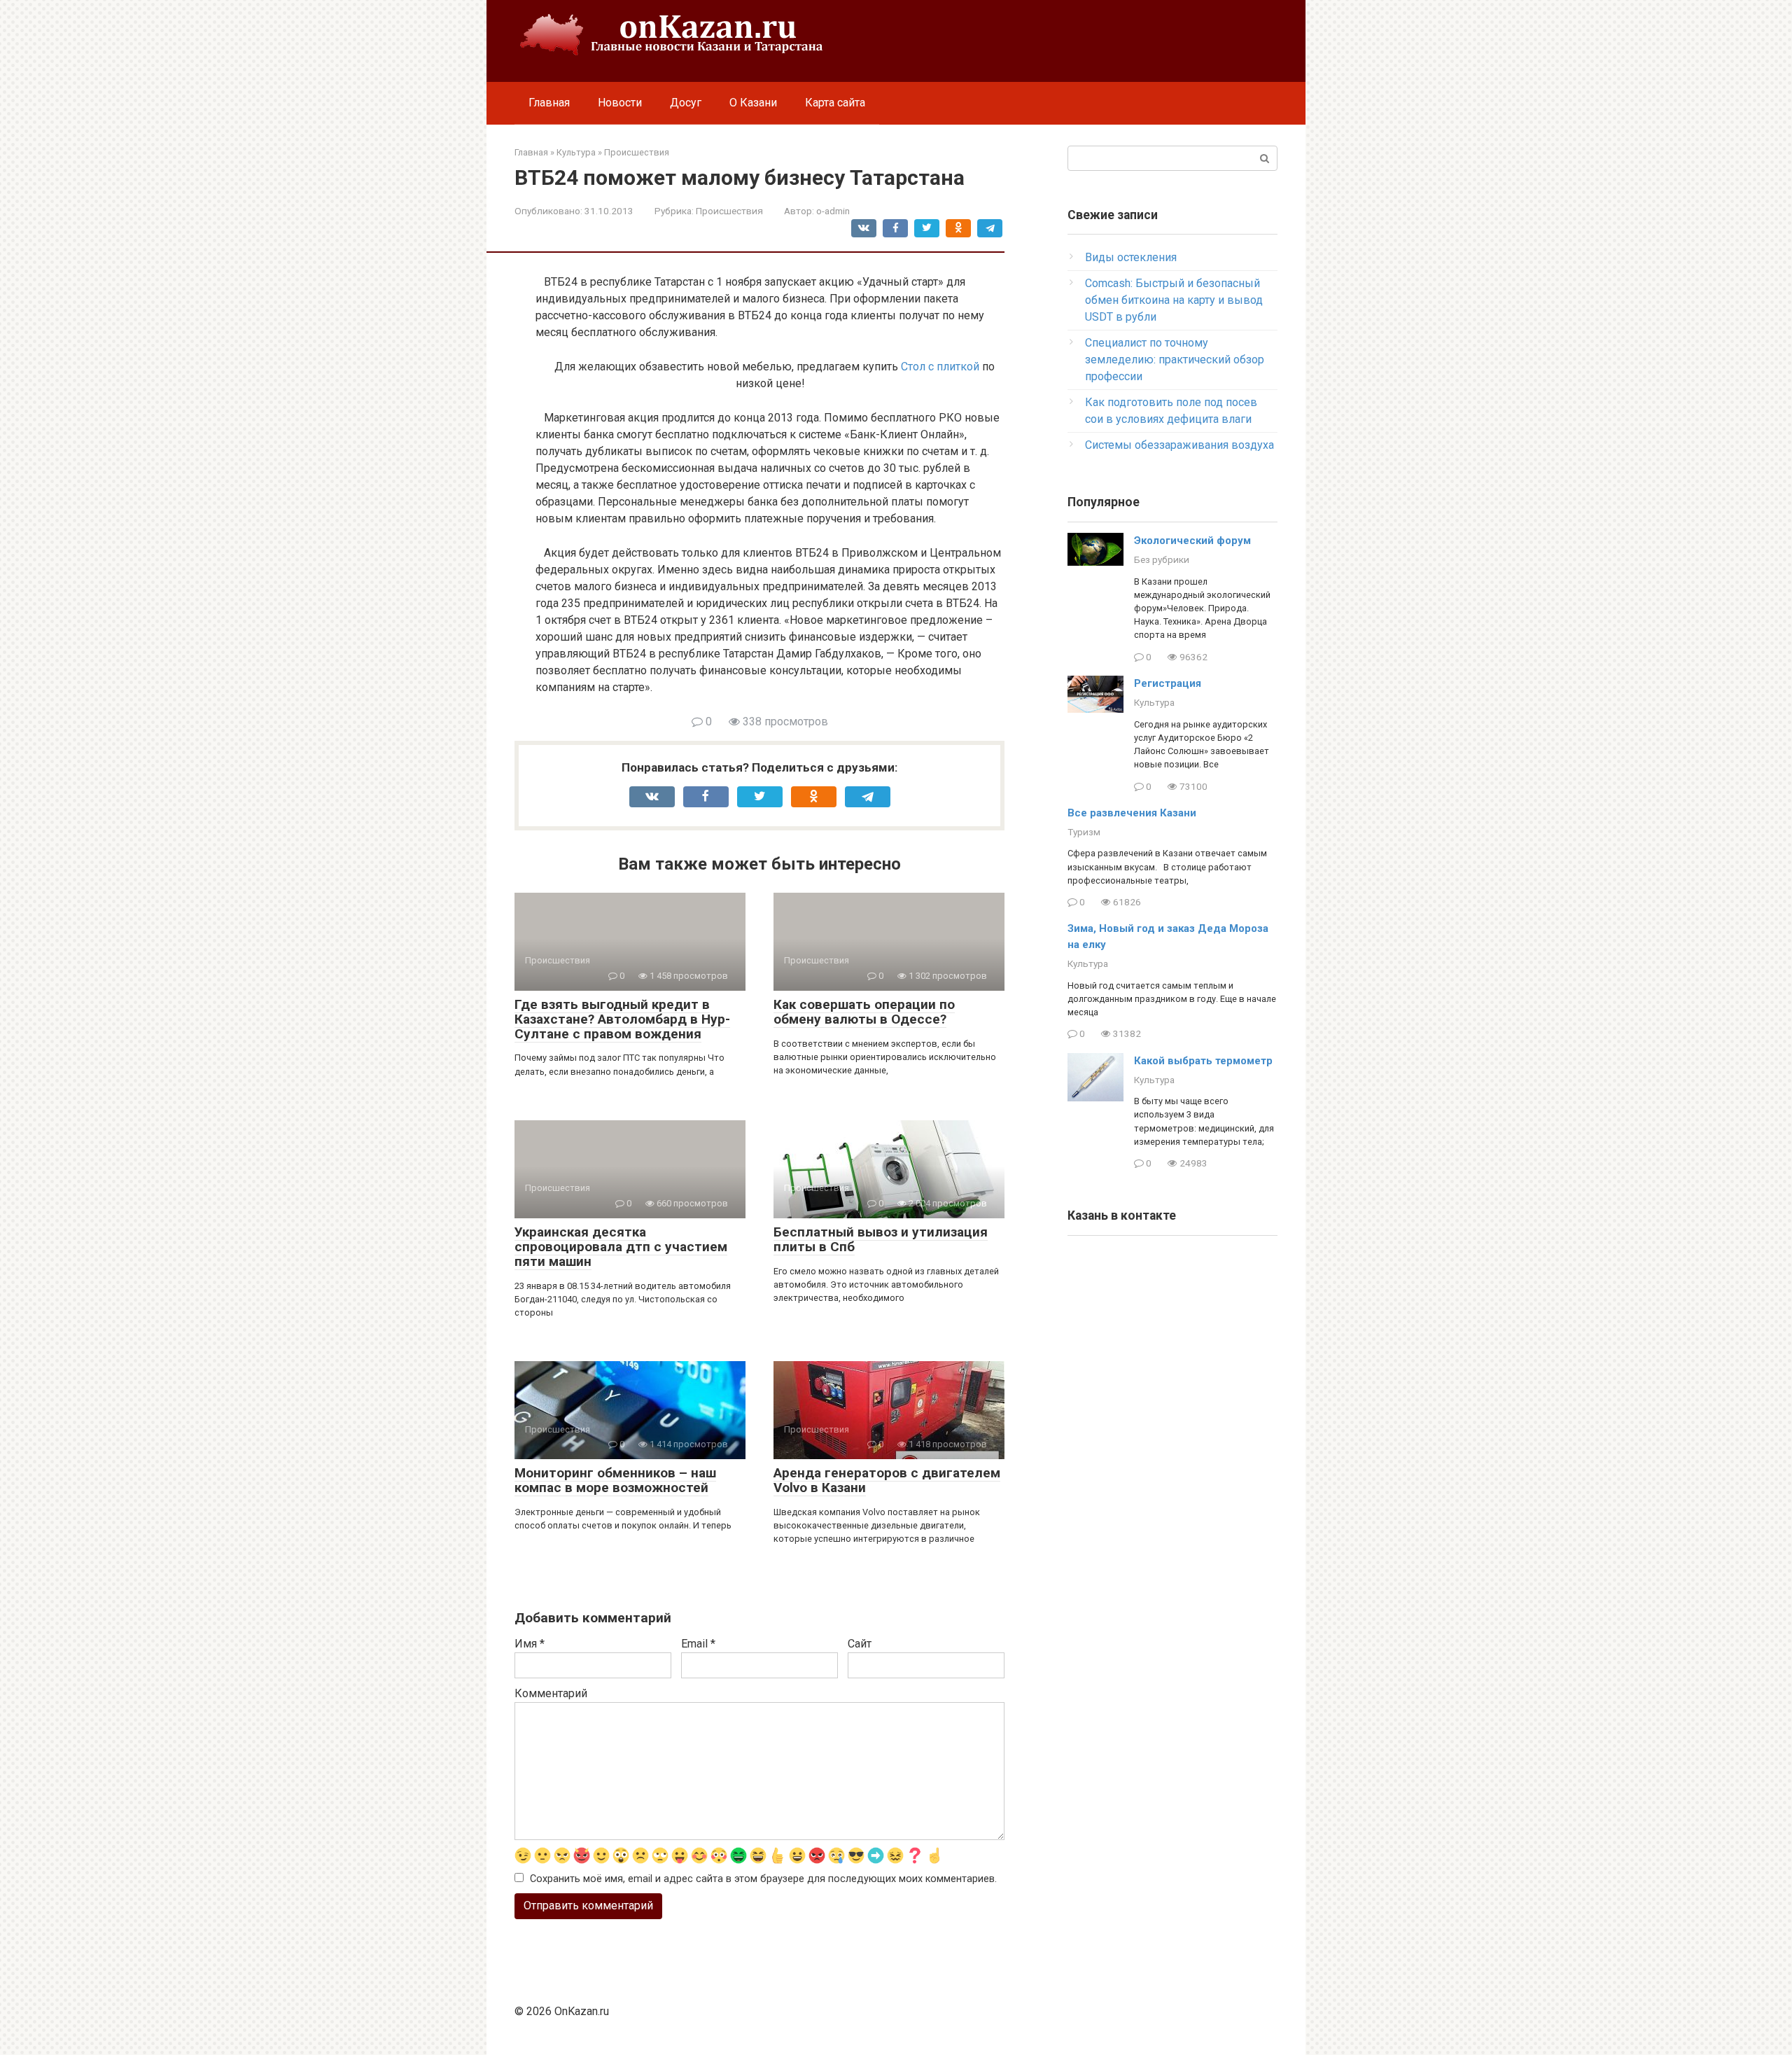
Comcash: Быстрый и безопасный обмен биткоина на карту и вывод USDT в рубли (1174, 300)
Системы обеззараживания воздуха (1179, 445)
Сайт (860, 1644)
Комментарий (551, 1693)
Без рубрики (1162, 559)
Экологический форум (1192, 541)
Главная (549, 103)
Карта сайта (835, 103)
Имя (530, 1644)
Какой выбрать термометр (1203, 1061)
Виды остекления (1131, 257)
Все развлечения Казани (1132, 813)
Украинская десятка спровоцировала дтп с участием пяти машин (621, 1247)
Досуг (686, 103)
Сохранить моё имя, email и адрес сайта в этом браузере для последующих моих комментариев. (763, 1879)
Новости (620, 103)
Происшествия (729, 211)
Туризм (1084, 832)
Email (698, 1644)
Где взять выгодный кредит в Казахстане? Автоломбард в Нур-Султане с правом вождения (622, 1019)
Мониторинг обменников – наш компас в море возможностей (615, 1480)
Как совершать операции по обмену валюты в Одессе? (864, 1012)
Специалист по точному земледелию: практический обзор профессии (1175, 360)
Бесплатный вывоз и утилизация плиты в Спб (881, 1239)
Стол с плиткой (940, 367)
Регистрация (1168, 683)
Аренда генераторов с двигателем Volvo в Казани (887, 1480)
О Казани (753, 103)
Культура (1154, 702)
